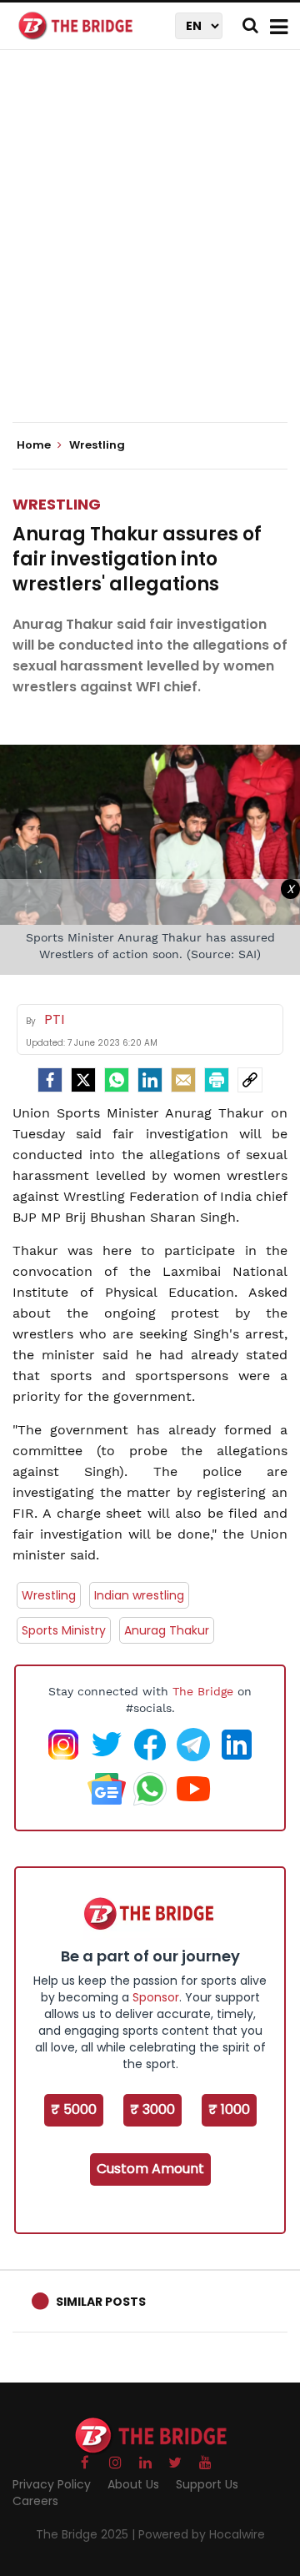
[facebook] (50, 1080)
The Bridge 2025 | (87, 2534)
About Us (133, 2484)
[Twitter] (83, 1080)
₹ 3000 (152, 2109)
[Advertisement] (150, 250)
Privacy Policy (52, 2484)
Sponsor (156, 1997)
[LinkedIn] (150, 1080)
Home (35, 445)
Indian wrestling (139, 1595)
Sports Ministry (64, 1630)
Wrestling (57, 504)
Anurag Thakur (167, 1630)
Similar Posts (101, 2302)
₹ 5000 (74, 2109)
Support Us (207, 2484)
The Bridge (203, 1691)
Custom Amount (150, 2169)
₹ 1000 (229, 2109)
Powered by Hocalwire (202, 2534)
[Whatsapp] (117, 1080)
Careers (35, 2501)
